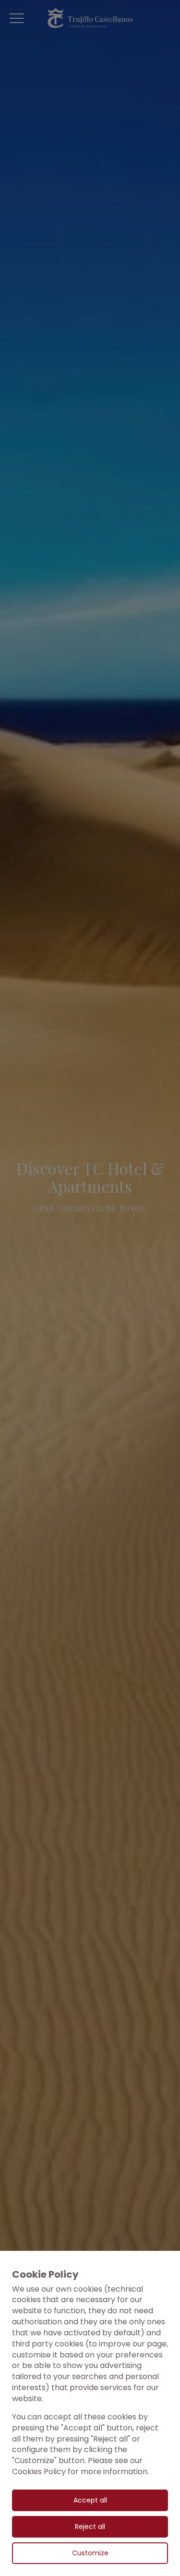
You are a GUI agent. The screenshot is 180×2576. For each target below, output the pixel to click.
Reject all (90, 2527)
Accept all (90, 2500)
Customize (90, 2553)
